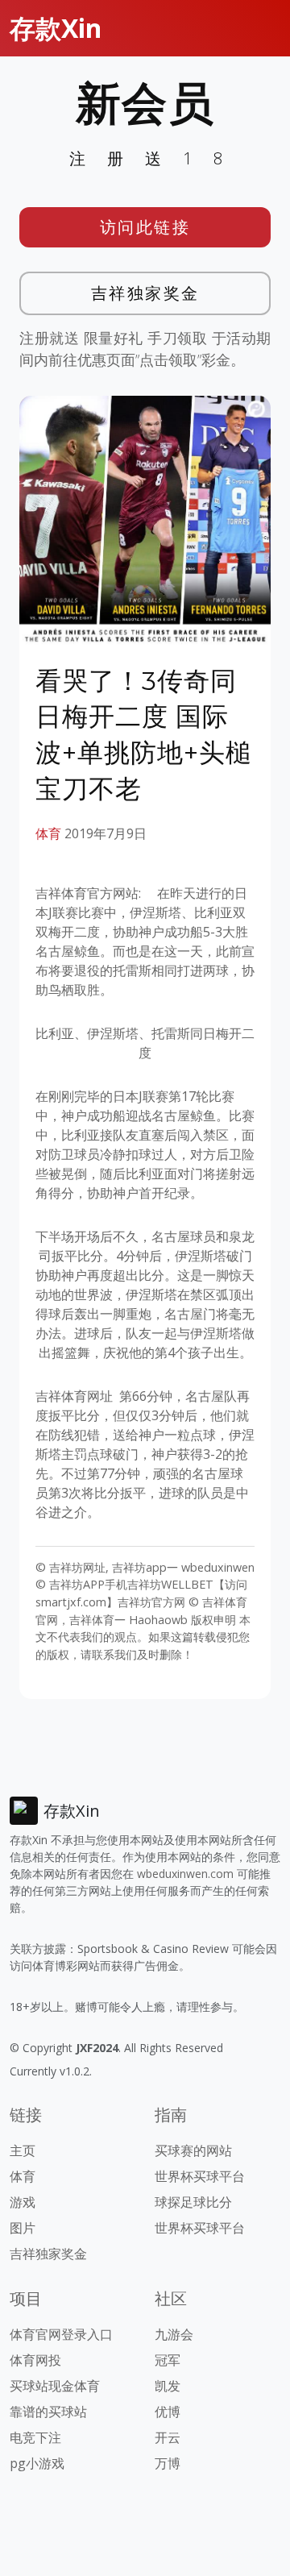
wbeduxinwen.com (185, 1874)
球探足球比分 (193, 2202)
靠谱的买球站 (48, 2412)
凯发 (168, 2386)
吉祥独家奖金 (145, 293)
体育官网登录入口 (61, 2334)
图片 (23, 2228)
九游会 (174, 2334)
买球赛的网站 (193, 2150)
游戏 (23, 2202)
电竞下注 (35, 2437)
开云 (168, 2437)
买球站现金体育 (55, 2386)
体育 (48, 833)
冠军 (168, 2360)
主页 (23, 2150)
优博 (168, 2412)
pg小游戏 (37, 2463)
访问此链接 (145, 227)
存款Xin (56, 28)
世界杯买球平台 (200, 2176)
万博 (168, 2463)
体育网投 (35, 2360)
